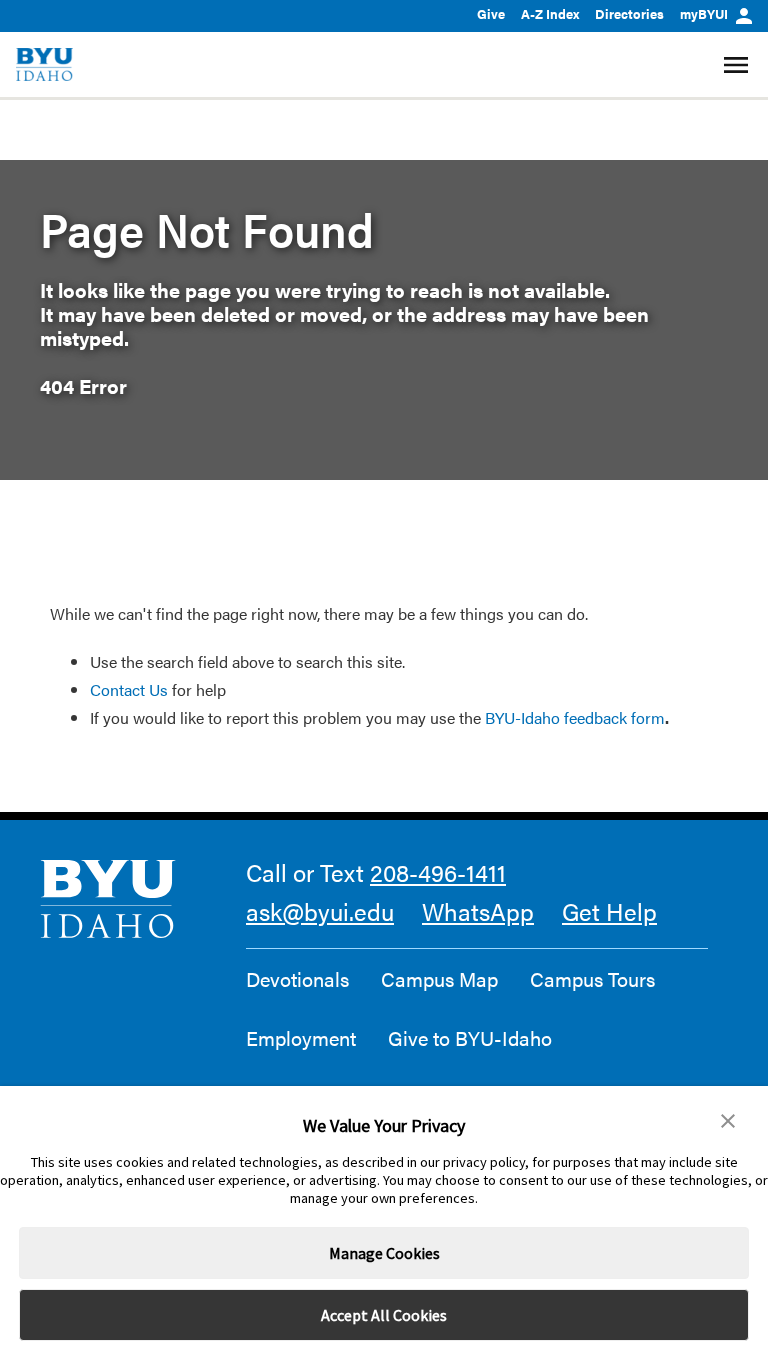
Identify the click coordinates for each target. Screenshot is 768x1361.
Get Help (609, 911)
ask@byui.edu (320, 911)
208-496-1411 (438, 872)
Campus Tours (592, 979)
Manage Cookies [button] (384, 1253)
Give (491, 13)
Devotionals (297, 979)
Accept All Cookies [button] (384, 1315)
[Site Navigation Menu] (738, 65)
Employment (301, 1038)
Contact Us (129, 689)
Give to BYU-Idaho (470, 1038)
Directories (629, 13)
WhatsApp (478, 911)
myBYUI (704, 13)
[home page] (44, 64)
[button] (728, 1121)
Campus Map (439, 979)
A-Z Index (550, 13)
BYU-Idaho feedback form (575, 717)
